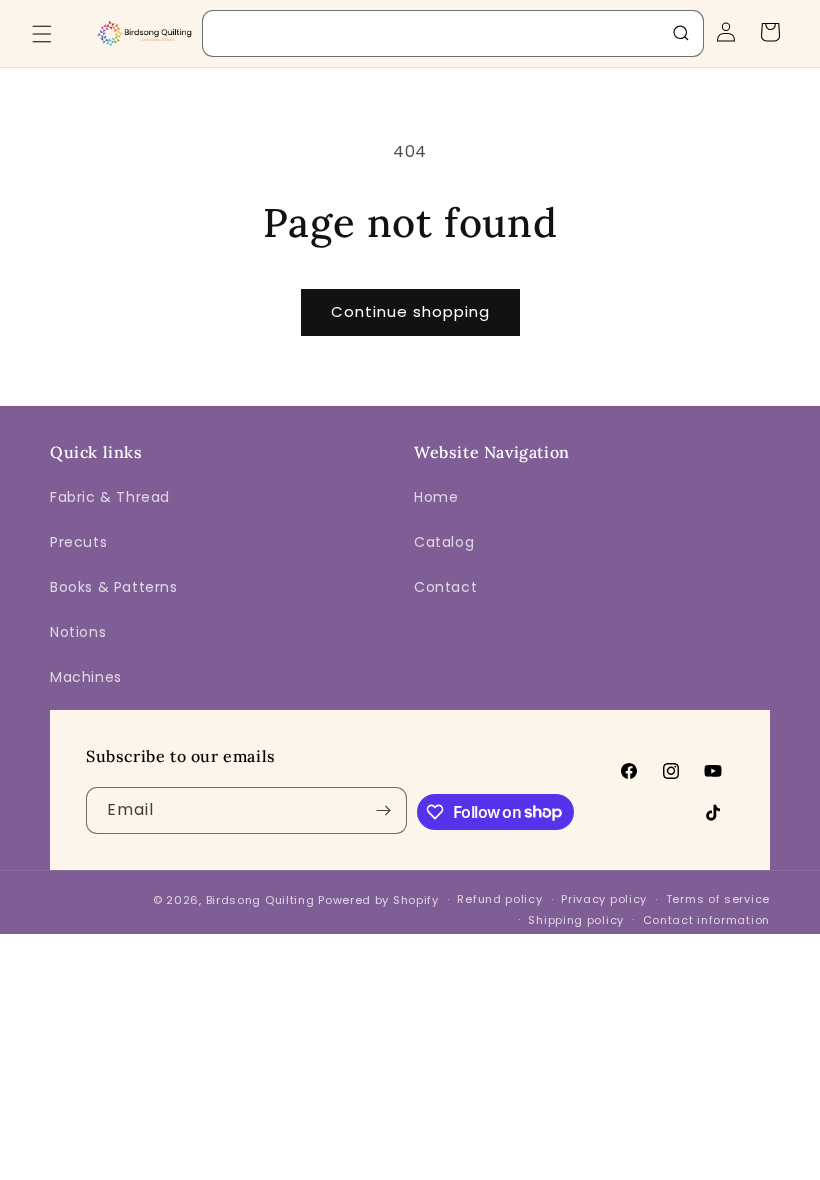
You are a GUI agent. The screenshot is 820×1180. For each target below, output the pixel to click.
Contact (445, 587)
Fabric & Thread (110, 497)
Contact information (706, 920)
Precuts (78, 542)
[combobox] (453, 33)
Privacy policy (604, 899)
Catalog (444, 542)
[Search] (681, 33)
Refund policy (499, 899)
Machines (86, 677)
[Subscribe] (384, 810)
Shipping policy (576, 920)
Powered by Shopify (378, 900)
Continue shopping (410, 311)
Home (436, 497)
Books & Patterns (114, 587)
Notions (78, 632)
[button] (42, 34)
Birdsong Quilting (260, 900)
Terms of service (718, 899)
